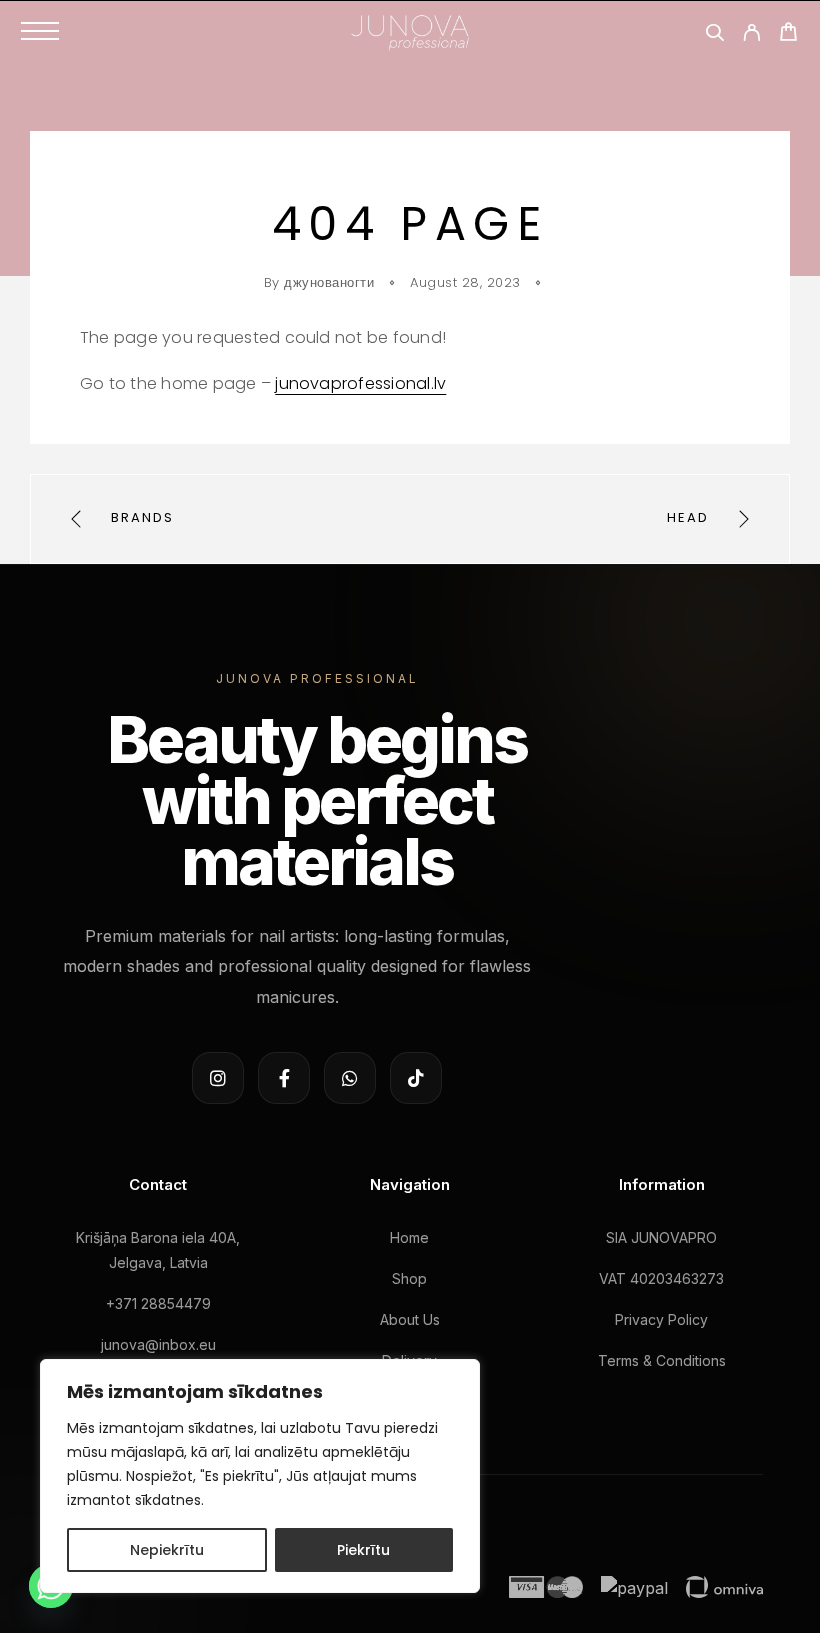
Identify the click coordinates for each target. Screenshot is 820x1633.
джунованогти (329, 282)
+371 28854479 (158, 1303)
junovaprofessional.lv (360, 383)
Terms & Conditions (662, 1360)
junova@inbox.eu (158, 1344)
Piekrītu (363, 1550)
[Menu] (40, 31)
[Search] (714, 35)
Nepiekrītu (167, 1550)
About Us (410, 1319)
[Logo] (410, 31)
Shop (409, 1278)
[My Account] (751, 35)
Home (409, 1237)
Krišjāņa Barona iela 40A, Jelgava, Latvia (158, 1250)
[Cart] (788, 34)
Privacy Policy (661, 1319)
